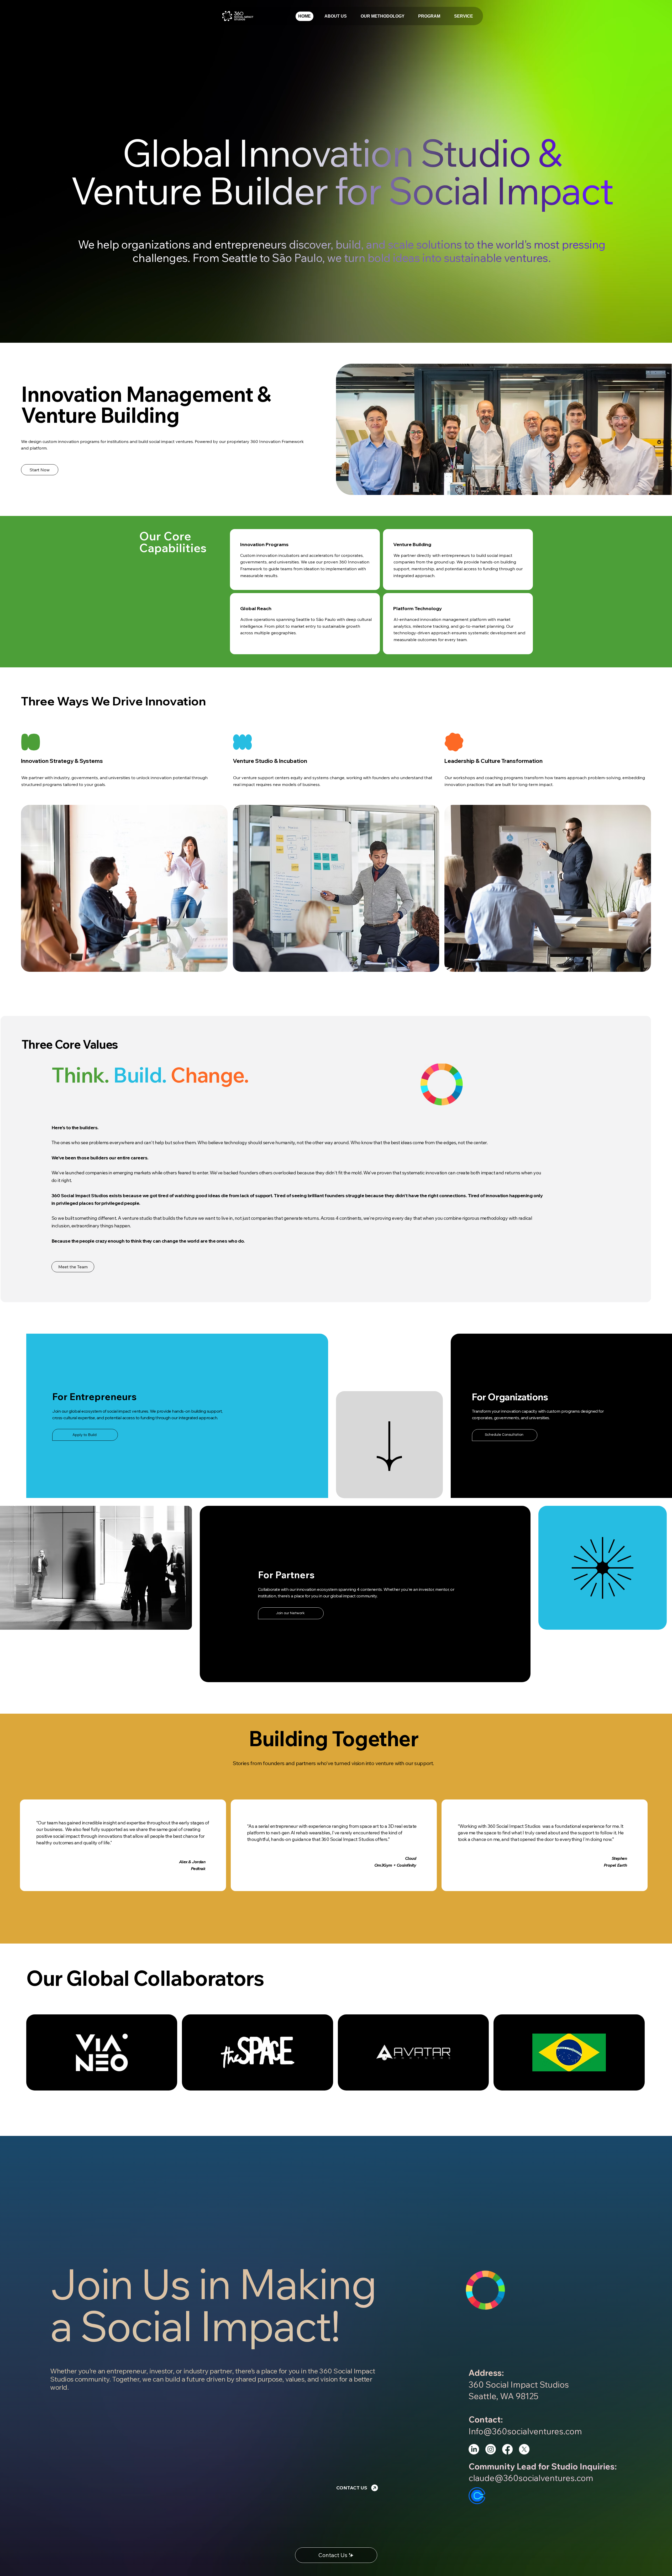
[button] (464, 16)
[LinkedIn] (474, 2449)
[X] (524, 2449)
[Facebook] (507, 2449)
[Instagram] (491, 2449)
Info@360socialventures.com (525, 2431)
